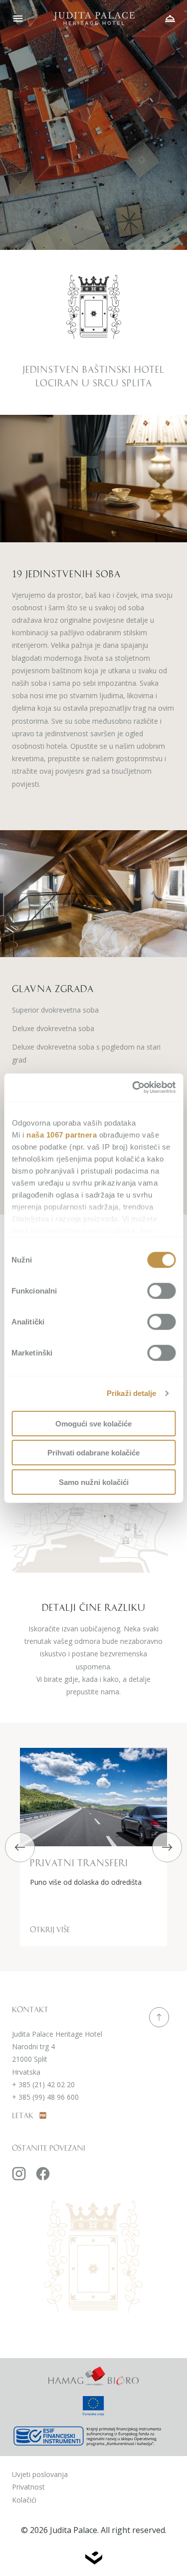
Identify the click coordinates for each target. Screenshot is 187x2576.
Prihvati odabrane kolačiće (93, 1453)
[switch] (161, 1290)
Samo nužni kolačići (94, 1482)
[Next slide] (167, 1847)
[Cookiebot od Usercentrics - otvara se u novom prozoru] (133, 1088)
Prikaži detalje (132, 1393)
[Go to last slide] (20, 1847)
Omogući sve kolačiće (93, 1423)
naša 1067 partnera (62, 1134)
